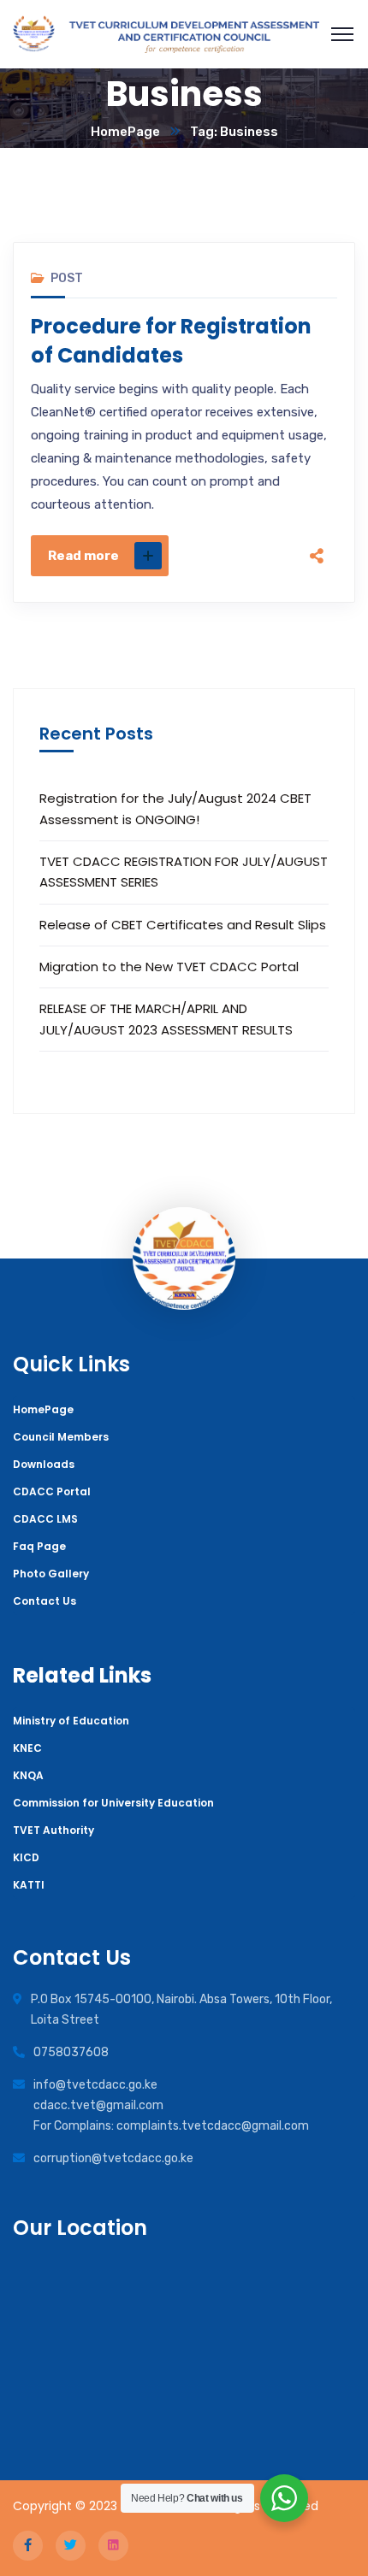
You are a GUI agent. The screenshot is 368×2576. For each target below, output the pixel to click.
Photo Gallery (51, 1574)
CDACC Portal (52, 1491)
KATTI (29, 1885)
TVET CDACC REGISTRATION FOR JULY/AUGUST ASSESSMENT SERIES (184, 872)
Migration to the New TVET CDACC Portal (169, 967)
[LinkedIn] (317, 535)
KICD (26, 1857)
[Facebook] (317, 427)
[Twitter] (317, 463)
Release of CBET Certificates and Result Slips (183, 925)
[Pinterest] (317, 499)
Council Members (61, 1437)
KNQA (28, 1775)
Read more (83, 556)
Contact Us (45, 1601)
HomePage (125, 132)
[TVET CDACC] (166, 35)
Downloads (44, 1464)
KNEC (27, 1748)
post (67, 278)
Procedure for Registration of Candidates (171, 341)
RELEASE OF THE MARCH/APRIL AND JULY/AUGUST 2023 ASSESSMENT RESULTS (166, 1019)
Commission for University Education (113, 1803)
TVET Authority (53, 1830)
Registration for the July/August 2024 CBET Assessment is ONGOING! (175, 808)
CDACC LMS (45, 1519)
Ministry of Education (71, 1721)
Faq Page (39, 1546)
